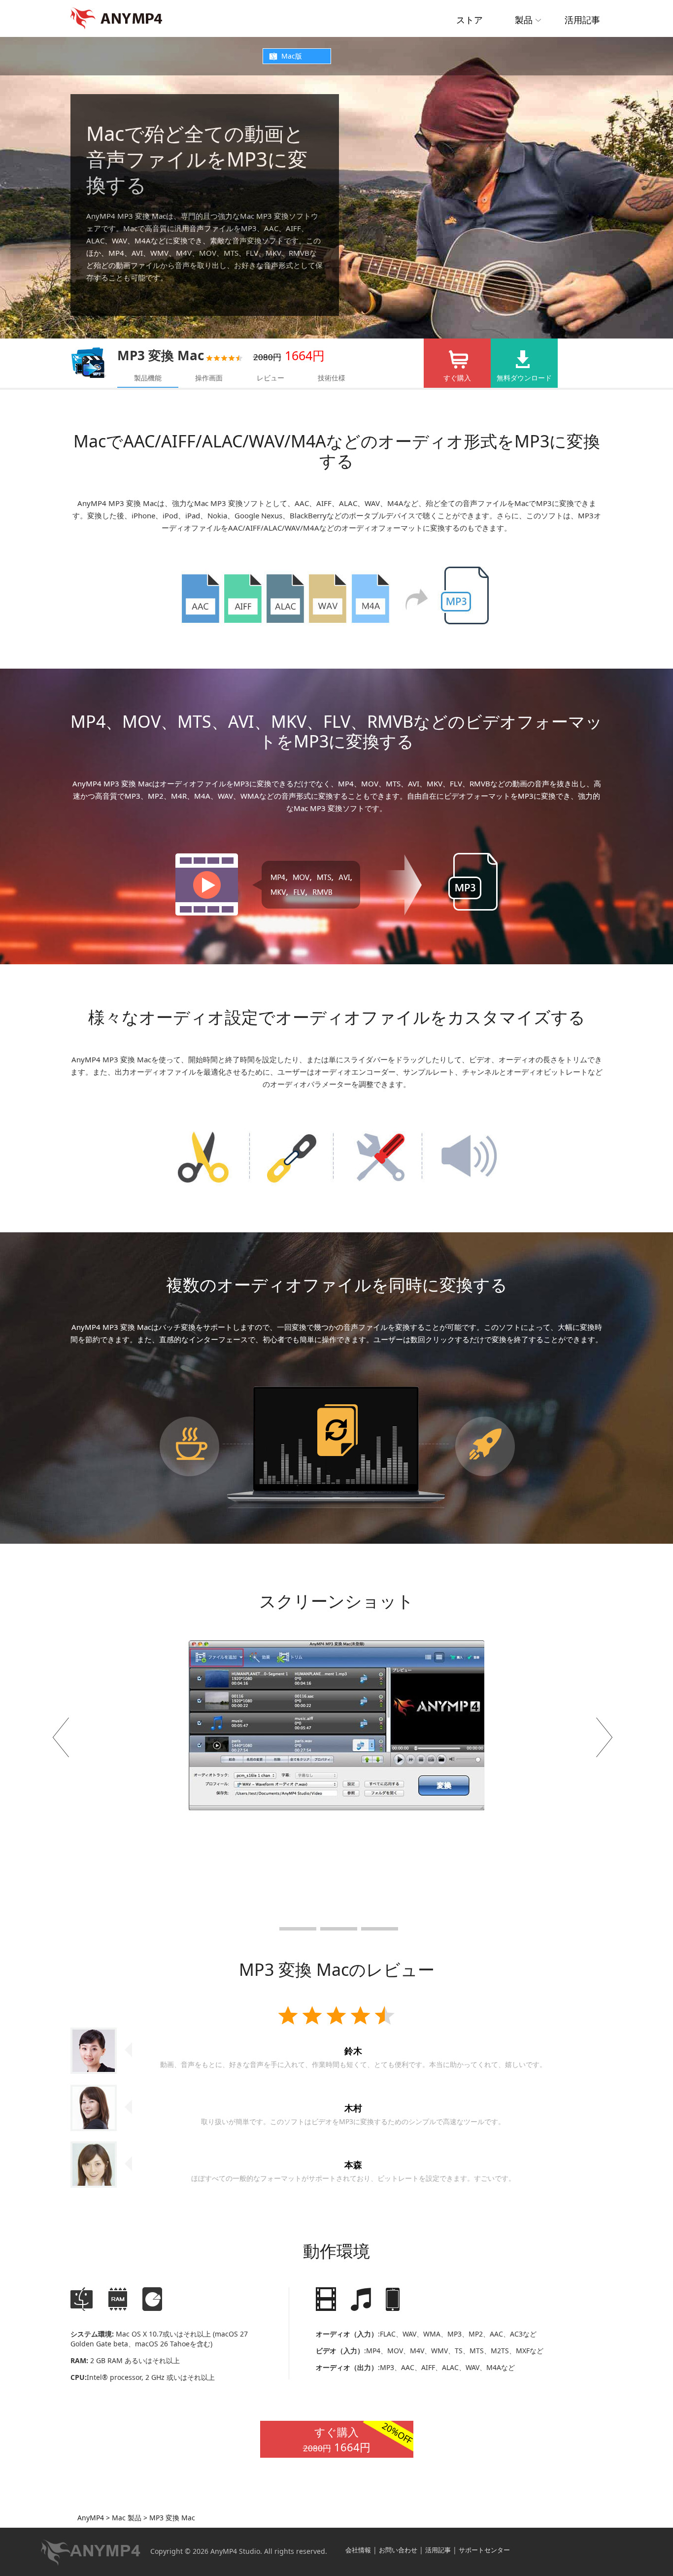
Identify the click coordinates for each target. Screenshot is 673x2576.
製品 (524, 20)
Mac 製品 (126, 2518)
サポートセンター (484, 2550)
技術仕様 (332, 378)
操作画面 (209, 378)
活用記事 (582, 20)
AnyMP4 (91, 2518)
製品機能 (148, 378)
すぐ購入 (457, 378)
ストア (470, 20)
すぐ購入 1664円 (358, 2438)
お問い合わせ (398, 2550)
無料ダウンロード (524, 378)
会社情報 (358, 2550)
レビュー (270, 378)
